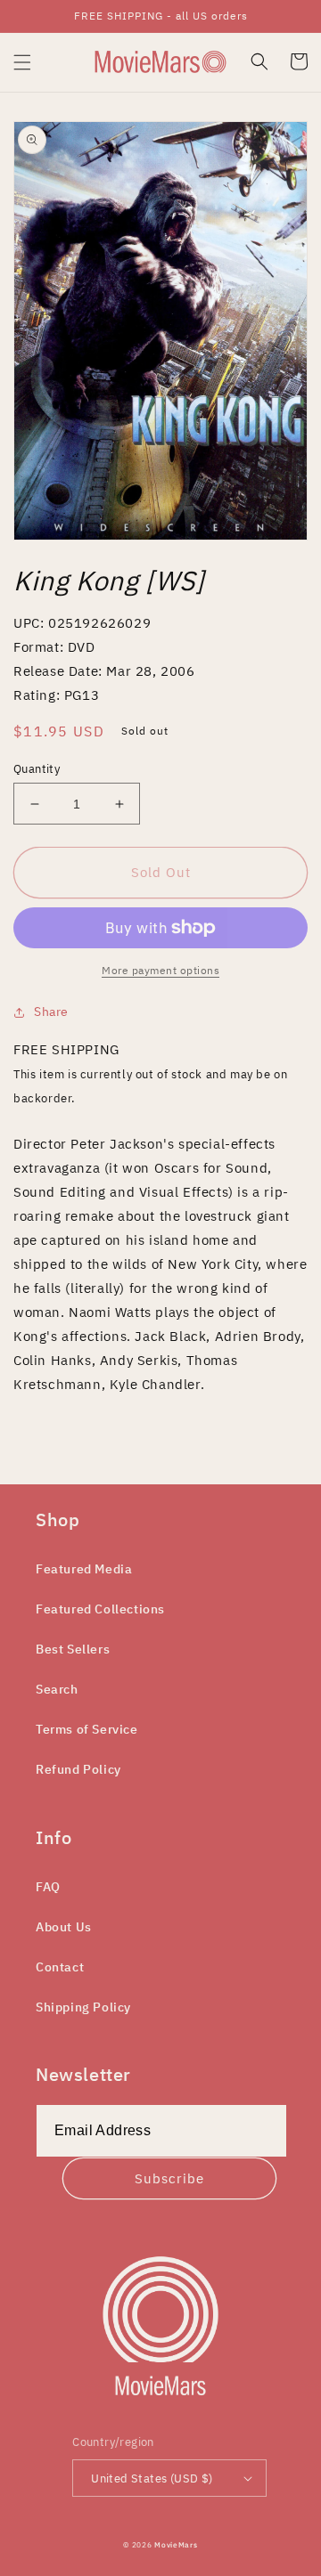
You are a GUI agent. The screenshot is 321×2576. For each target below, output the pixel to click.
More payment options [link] (160, 970)
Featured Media (84, 1569)
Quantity (37, 769)
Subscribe (169, 2178)
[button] (22, 62)
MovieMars (176, 2544)
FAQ (48, 1887)
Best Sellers (73, 1649)
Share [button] (51, 1012)
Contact (60, 1967)
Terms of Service (87, 1729)
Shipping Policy (83, 2007)
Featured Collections (100, 1609)
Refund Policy (78, 1769)
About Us (64, 1927)
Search (57, 1689)
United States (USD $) (152, 2478)
